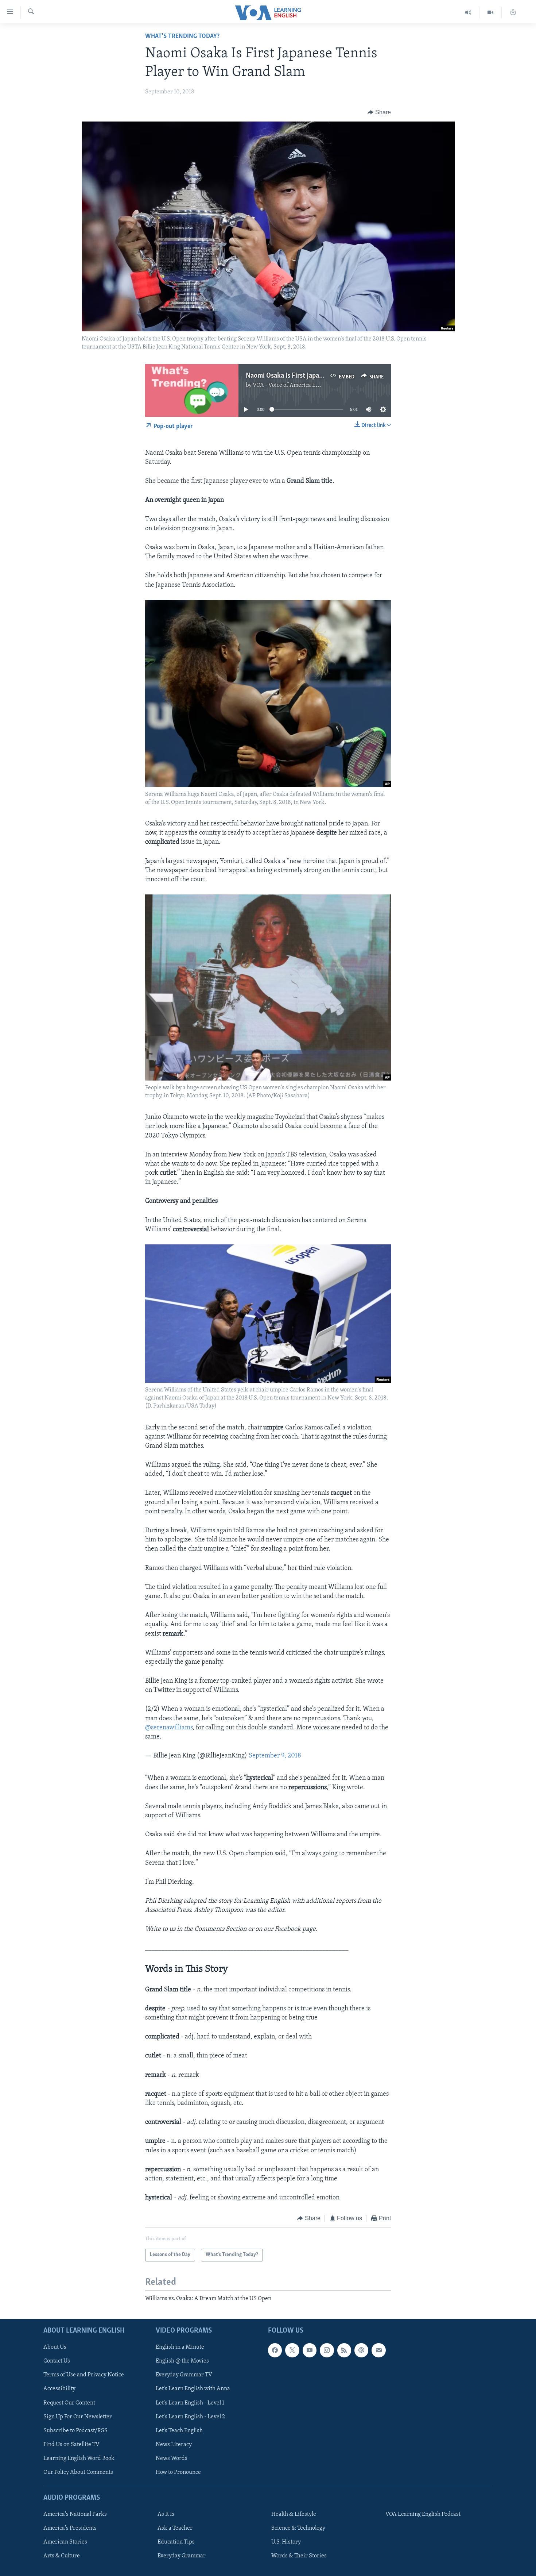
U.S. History (286, 2542)
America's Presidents (70, 2528)
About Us (55, 2347)
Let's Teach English (179, 2431)
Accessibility (59, 2389)
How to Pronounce (178, 2472)
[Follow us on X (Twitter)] (292, 2350)
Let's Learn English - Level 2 (190, 2417)
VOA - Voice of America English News (299, 385)
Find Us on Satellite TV (71, 2445)
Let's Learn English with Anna (193, 2389)
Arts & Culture (62, 2556)
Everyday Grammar (182, 2556)
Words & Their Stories (299, 2556)
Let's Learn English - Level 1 (190, 2403)
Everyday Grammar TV (184, 2375)
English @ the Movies (182, 2361)
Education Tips (176, 2542)
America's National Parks (75, 2514)
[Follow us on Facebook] (275, 2350)
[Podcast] (361, 2350)
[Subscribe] (378, 2350)
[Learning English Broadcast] (468, 13)
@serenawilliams (169, 1728)
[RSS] (344, 2350)
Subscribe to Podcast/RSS (75, 2431)
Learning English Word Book (79, 2458)
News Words (172, 2458)
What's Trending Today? (182, 36)
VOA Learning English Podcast (423, 2514)
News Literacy (174, 2445)
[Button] (379, 112)
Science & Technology (298, 2528)
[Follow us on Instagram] (327, 2350)
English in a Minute (180, 2347)
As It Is (166, 2514)
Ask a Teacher (175, 2528)
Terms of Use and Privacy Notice (84, 2375)
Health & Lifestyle (294, 2514)
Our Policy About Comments (78, 2472)
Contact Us (57, 2361)
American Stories (65, 2542)
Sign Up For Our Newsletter (78, 2417)
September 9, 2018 (275, 1756)
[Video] (491, 13)
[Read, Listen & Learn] (513, 13)
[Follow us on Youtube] (310, 2350)
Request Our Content (69, 2403)
